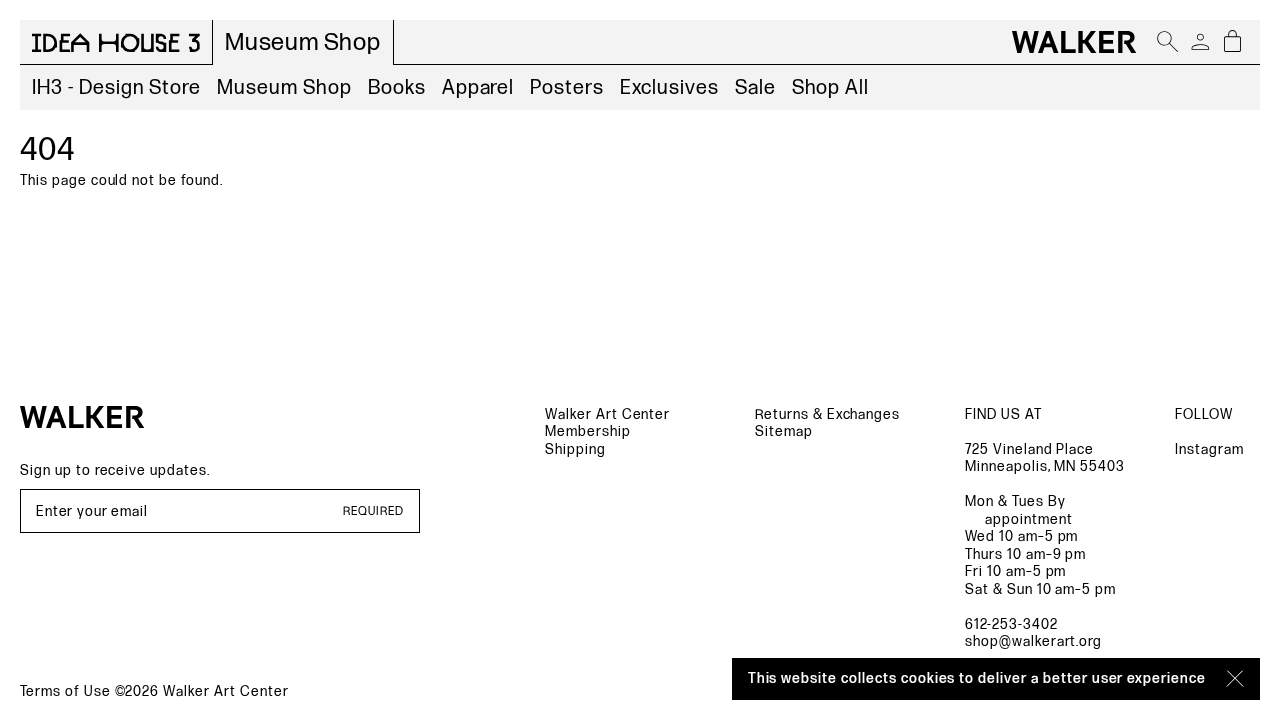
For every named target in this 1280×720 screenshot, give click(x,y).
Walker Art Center (607, 414)
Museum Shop (284, 88)
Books (397, 88)
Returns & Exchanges (827, 414)
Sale (755, 88)
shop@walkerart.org (1033, 641)
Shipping (575, 449)
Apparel (478, 88)
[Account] (1200, 42)
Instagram (1209, 449)
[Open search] (1168, 42)
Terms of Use (65, 691)
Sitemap (784, 431)
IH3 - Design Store (116, 88)
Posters (567, 88)
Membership (588, 431)
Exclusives (669, 88)
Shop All (831, 88)
